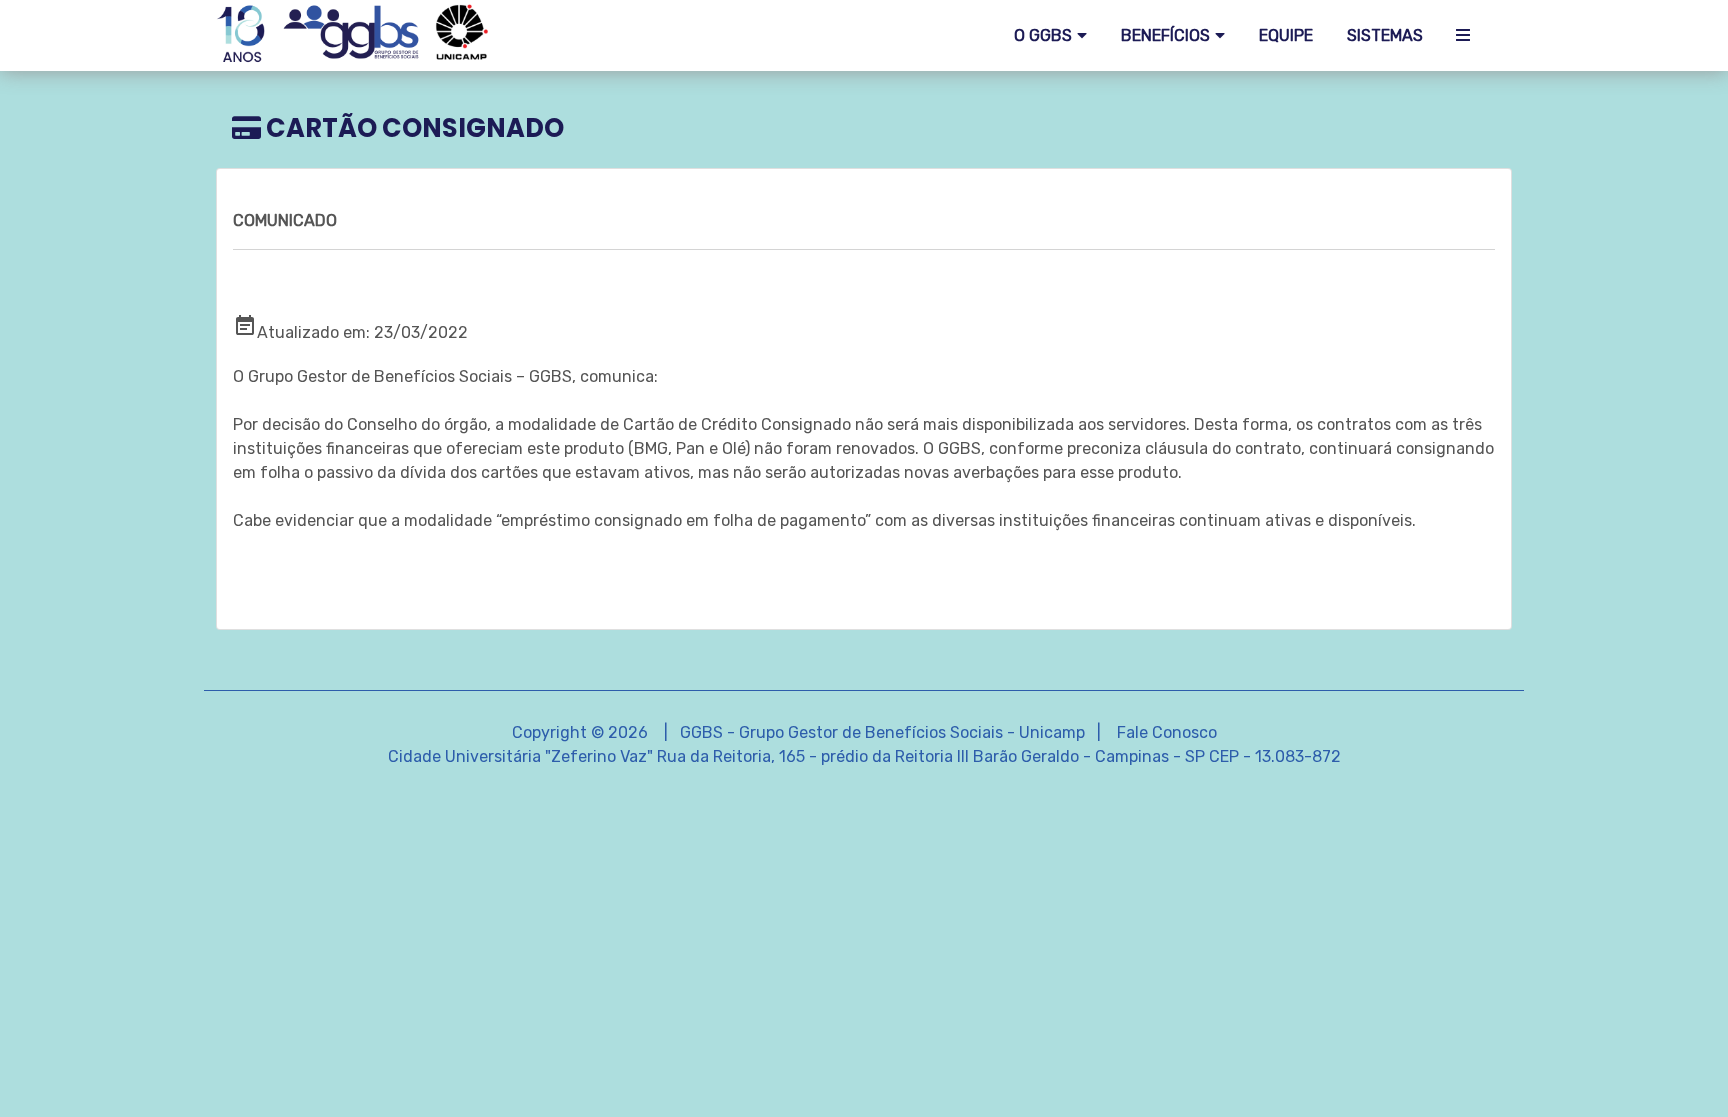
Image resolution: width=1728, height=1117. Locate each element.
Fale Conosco (1167, 732)
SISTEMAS (1385, 35)
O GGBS (1043, 35)
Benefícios (1165, 35)
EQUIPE (1286, 35)
